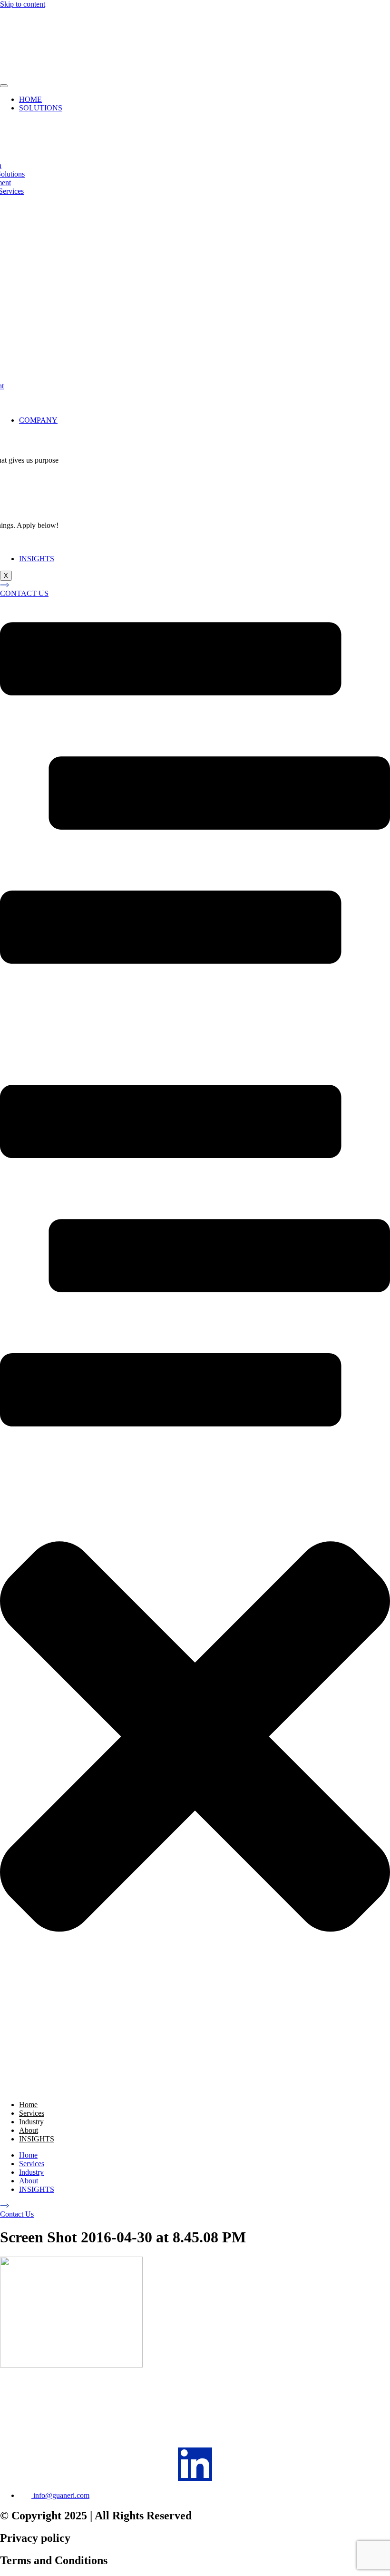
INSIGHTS (37, 559)
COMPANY (38, 420)
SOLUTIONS (41, 108)
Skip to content (23, 4)
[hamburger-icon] (4, 86)
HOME (30, 99)
